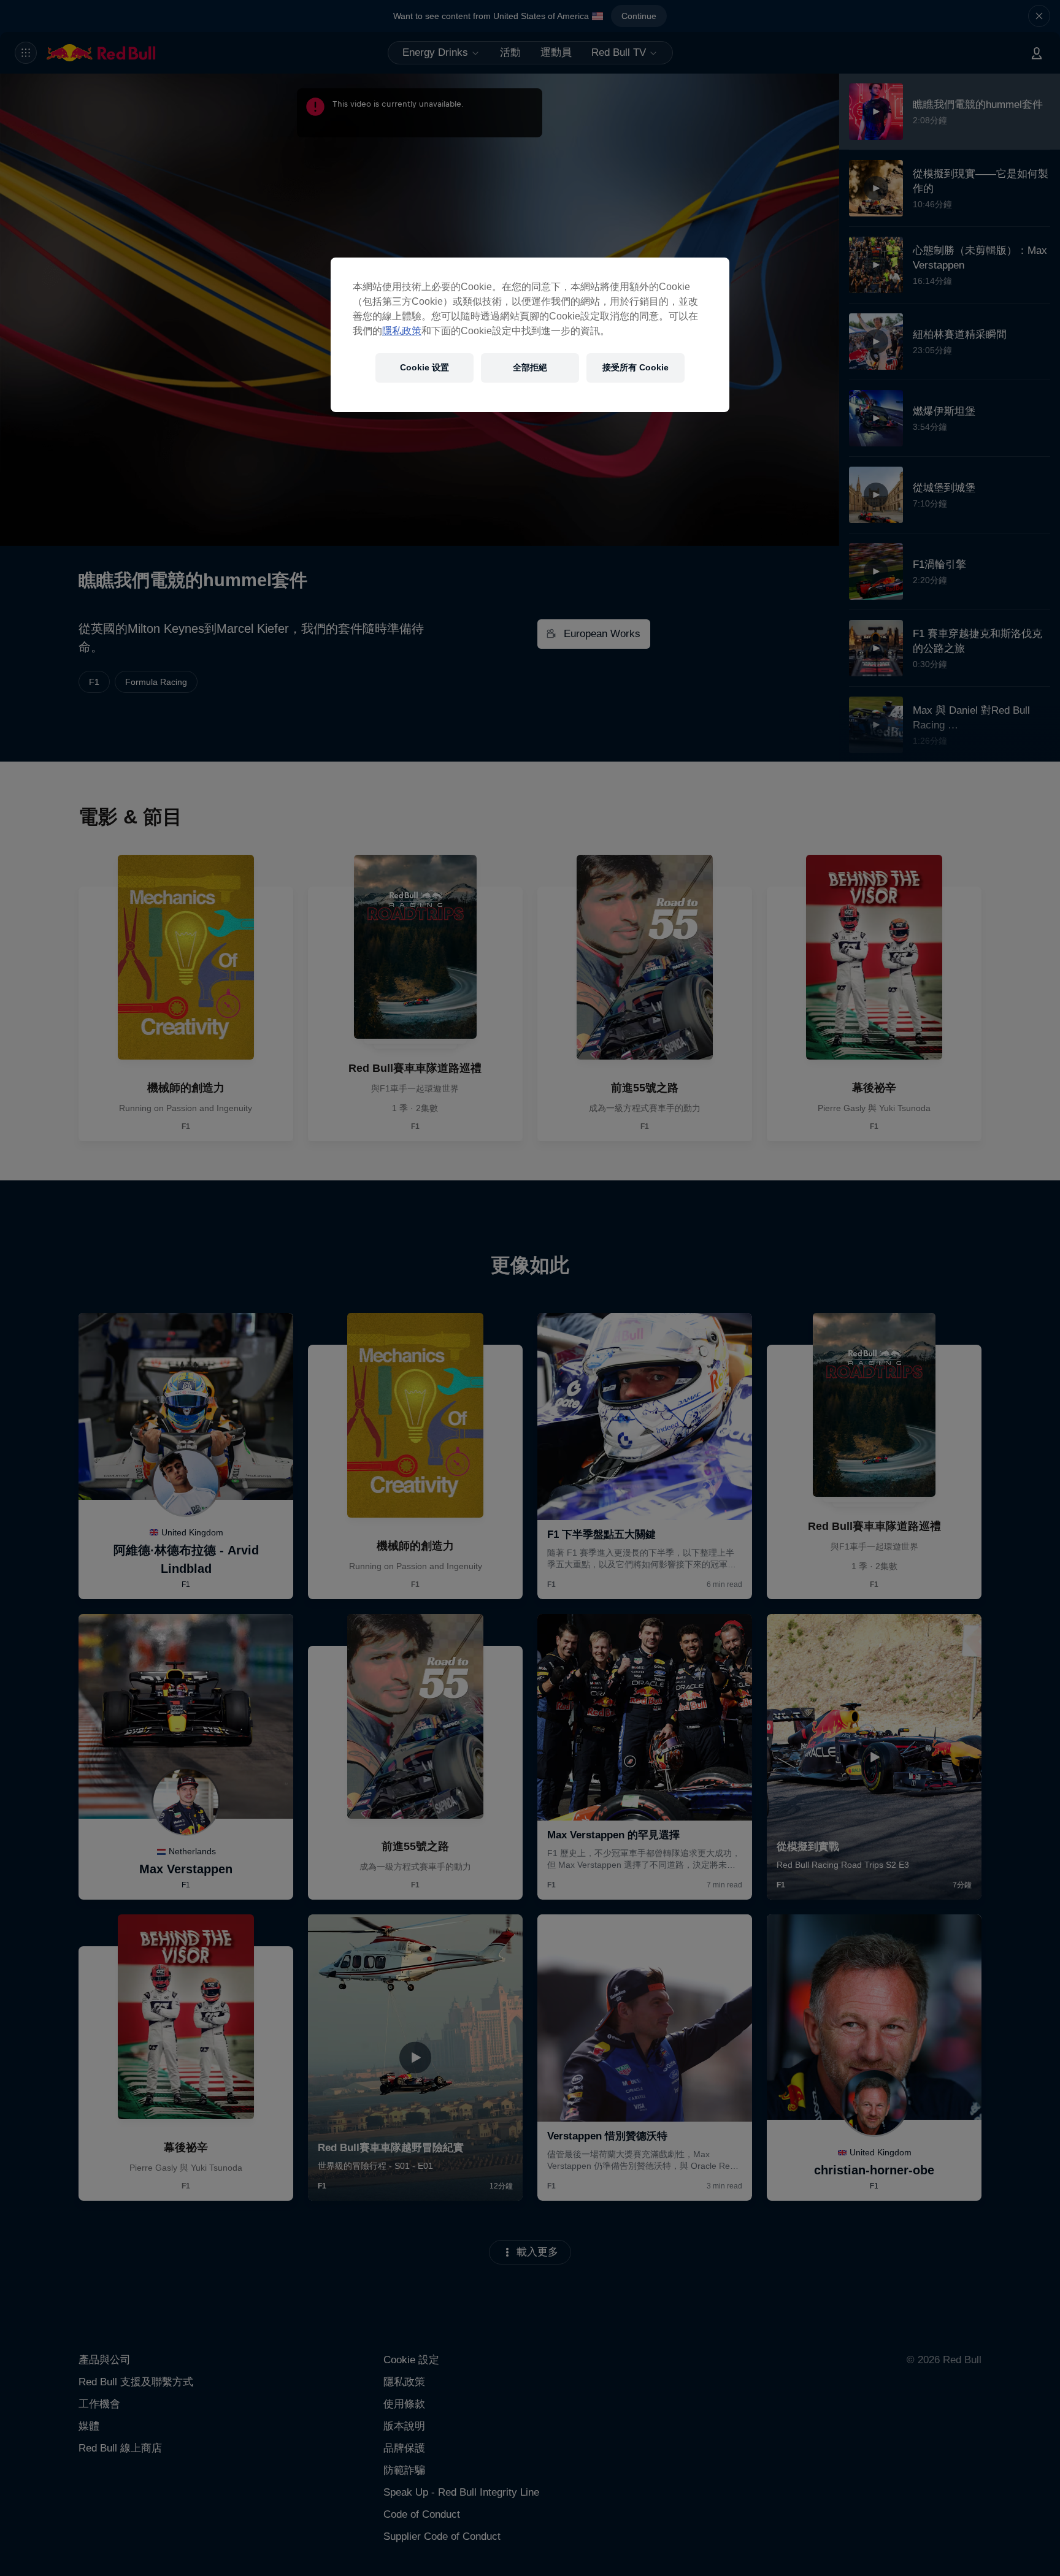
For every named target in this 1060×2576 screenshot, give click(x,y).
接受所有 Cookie (636, 367)
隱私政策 (402, 331)
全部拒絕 (530, 367)
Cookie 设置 (424, 367)
